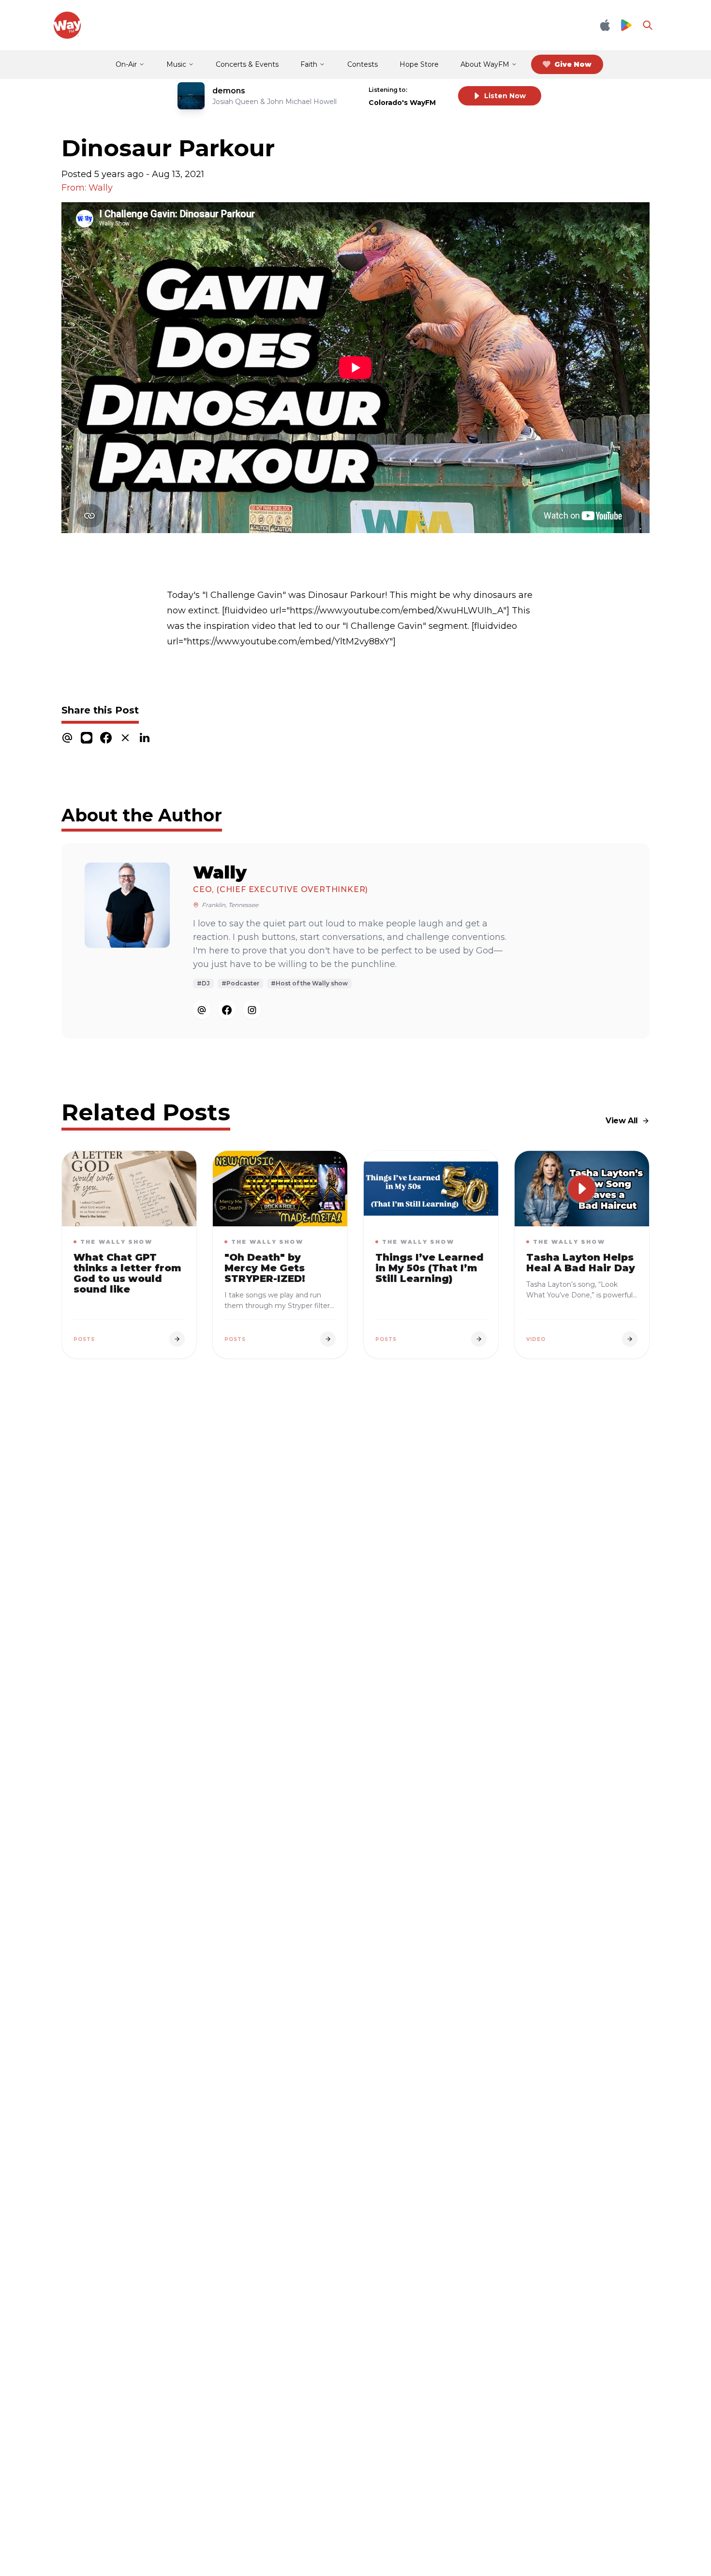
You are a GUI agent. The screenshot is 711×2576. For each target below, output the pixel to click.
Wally (220, 872)
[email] (67, 737)
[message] (87, 737)
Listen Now (505, 96)
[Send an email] (202, 1010)
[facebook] (106, 737)
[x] (125, 737)
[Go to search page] (648, 25)
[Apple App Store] (605, 25)
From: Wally (87, 188)
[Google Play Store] (626, 25)
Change (431, 90)
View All (622, 1121)
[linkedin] (145, 737)
